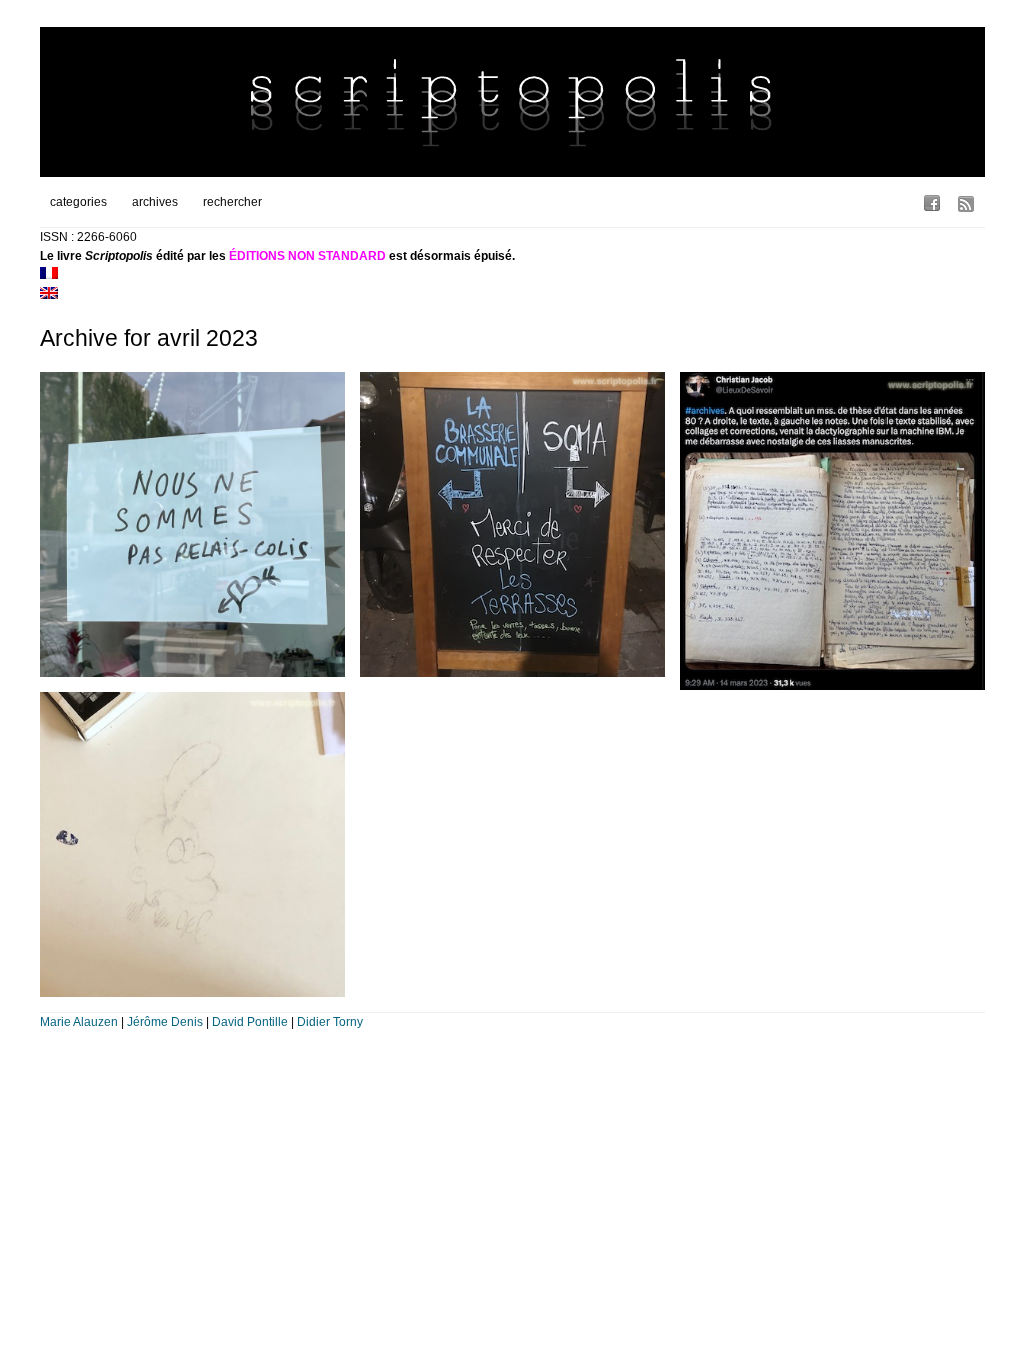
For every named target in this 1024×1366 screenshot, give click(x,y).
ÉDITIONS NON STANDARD (307, 256)
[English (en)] (49, 295)
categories (78, 202)
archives (155, 202)
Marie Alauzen (79, 1022)
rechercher (232, 202)
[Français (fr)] (49, 275)
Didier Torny (330, 1022)
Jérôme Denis (165, 1022)
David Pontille (250, 1022)
